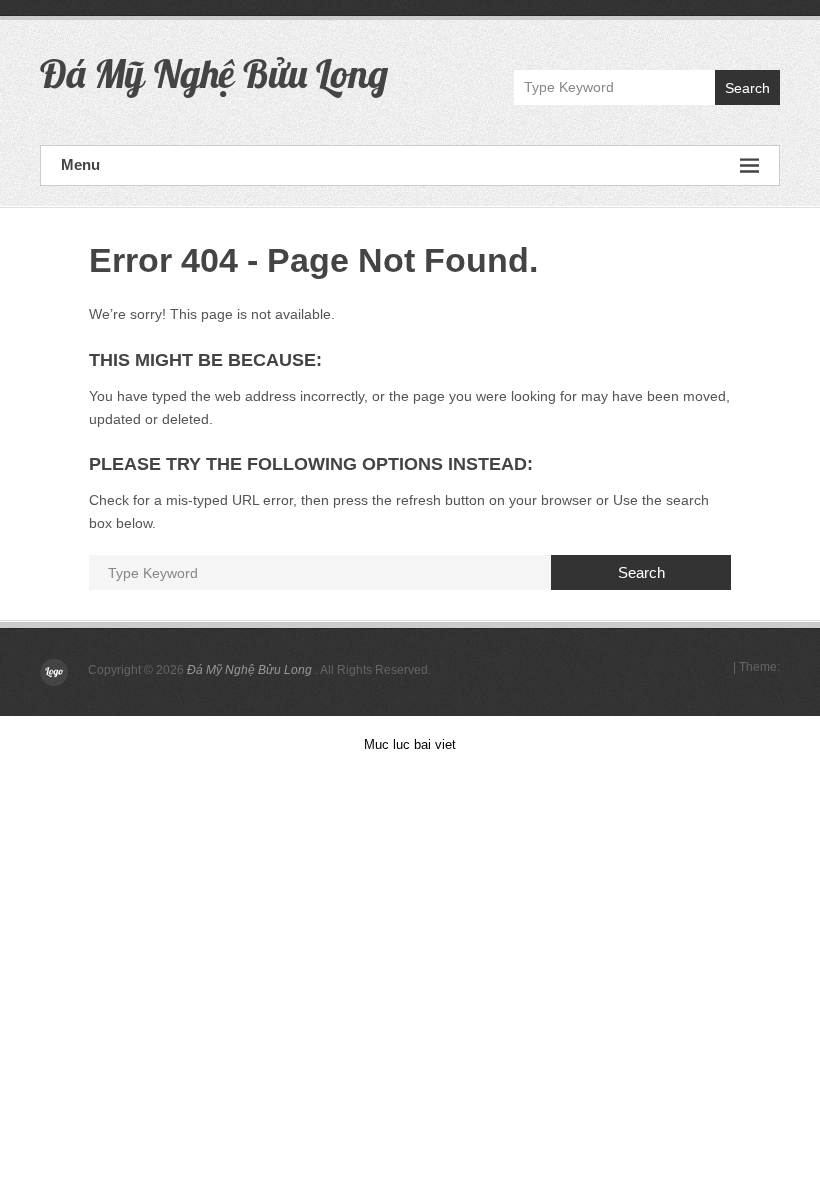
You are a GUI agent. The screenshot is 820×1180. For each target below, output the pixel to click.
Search (747, 88)
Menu (80, 164)
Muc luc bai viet (410, 744)
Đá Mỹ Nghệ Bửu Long (214, 73)
